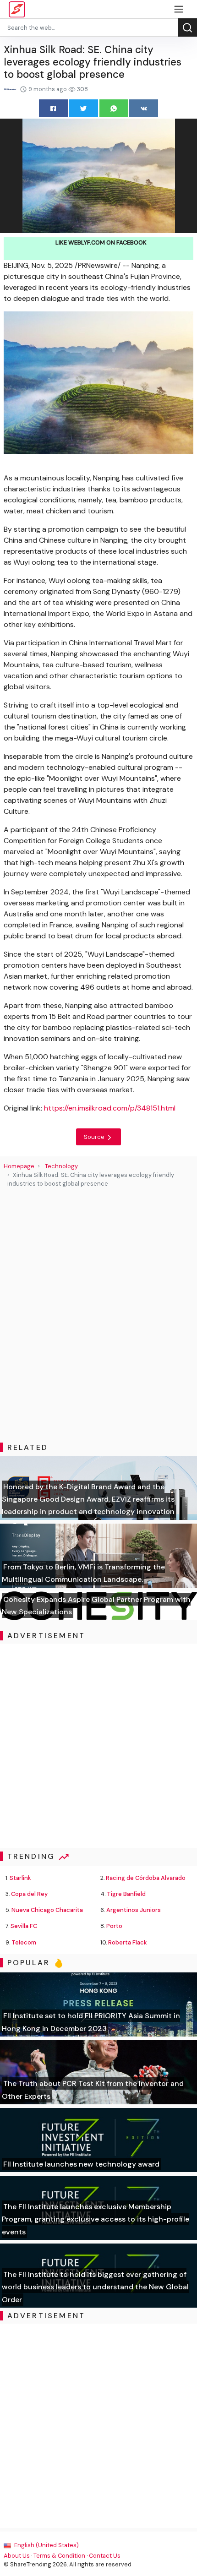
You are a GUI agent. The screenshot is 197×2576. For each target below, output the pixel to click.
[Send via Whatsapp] (114, 108)
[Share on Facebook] (53, 108)
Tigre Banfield (126, 1894)
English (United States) (46, 2545)
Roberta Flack (128, 1942)
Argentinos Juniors (134, 1910)
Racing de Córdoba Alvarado (146, 1878)
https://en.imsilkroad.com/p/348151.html (110, 1108)
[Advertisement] (98, 1746)
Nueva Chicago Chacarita (47, 1910)
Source (95, 1137)
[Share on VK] (144, 108)
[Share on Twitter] (84, 108)
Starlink (20, 1878)
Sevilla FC (24, 1926)
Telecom (24, 1942)
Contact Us (105, 2556)
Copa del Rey (29, 1894)
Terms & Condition (59, 2556)
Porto (114, 1926)
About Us (17, 2556)
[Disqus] (98, 1315)
